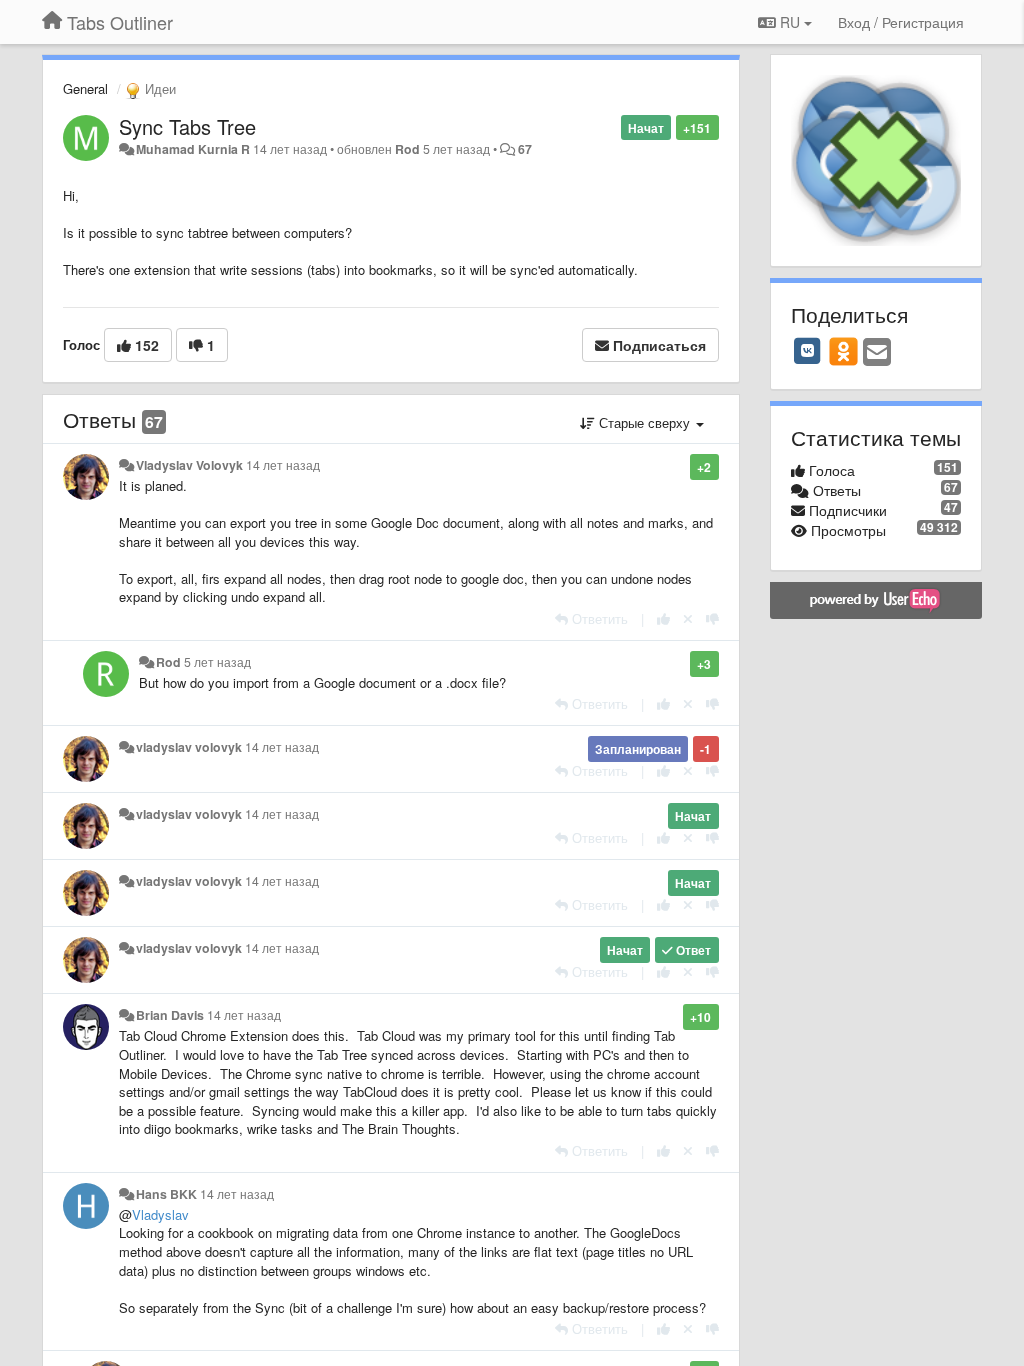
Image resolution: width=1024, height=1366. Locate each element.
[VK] (808, 351)
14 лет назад (283, 465)
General (85, 88)
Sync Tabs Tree (187, 126)
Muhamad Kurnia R (193, 149)
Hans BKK (166, 1194)
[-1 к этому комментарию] (712, 618)
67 (525, 149)
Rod (407, 149)
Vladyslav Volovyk (189, 465)
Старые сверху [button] (644, 422)
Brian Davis (170, 1015)
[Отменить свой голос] (688, 618)
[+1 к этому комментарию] (663, 618)
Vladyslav (160, 1214)
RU (790, 22)
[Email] (877, 353)
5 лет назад (217, 662)
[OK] (843, 351)
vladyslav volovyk (189, 747)
